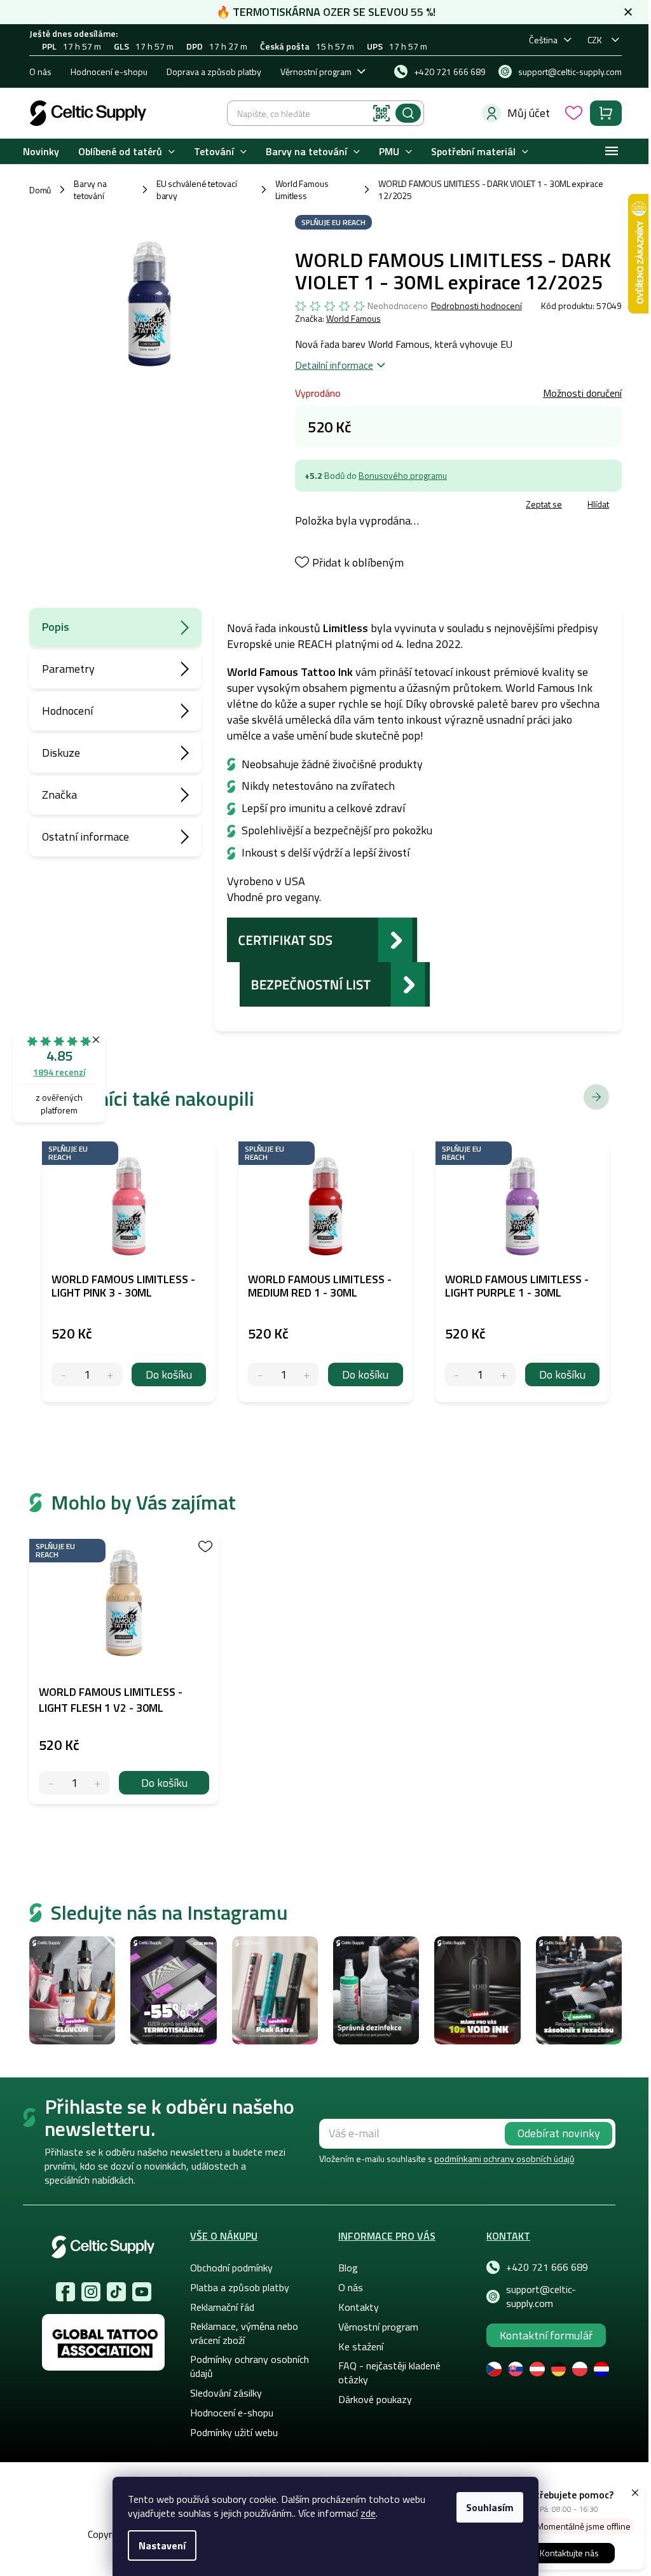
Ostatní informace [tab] (86, 837)
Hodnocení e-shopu (109, 72)
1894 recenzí (59, 1072)
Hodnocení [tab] (67, 711)
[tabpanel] (124, 1668)
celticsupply (91, 2292)
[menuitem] (41, 152)
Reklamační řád (222, 2307)
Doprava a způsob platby (214, 72)
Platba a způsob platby (240, 2287)
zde (368, 2513)
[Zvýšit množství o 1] (98, 1783)
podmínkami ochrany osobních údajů (504, 2159)
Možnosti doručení (582, 393)
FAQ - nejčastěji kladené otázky (389, 2373)
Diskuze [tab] (61, 753)
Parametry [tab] (68, 669)
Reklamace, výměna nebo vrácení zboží (244, 2333)
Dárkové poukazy (375, 2399)
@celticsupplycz (116, 2292)
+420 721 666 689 (547, 2267)
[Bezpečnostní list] (335, 983)
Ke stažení (361, 2346)
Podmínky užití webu (234, 2432)
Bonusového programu (403, 475)
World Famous (353, 318)
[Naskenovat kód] (381, 113)
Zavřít (369, 506)
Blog (348, 2268)
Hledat (408, 113)
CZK (595, 40)
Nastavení (162, 2545)
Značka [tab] (59, 795)
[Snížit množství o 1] (51, 1783)
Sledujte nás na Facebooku (65, 2292)
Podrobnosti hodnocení (476, 306)
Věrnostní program (316, 72)
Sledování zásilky (226, 2393)
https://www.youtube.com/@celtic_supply (142, 2292)
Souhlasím (490, 2507)
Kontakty (359, 2307)
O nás (40, 72)
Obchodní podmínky (231, 2268)
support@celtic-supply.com (541, 2296)
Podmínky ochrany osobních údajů (250, 2366)
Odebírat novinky (559, 2133)
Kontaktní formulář (546, 2335)
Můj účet (529, 113)
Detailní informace (334, 365)
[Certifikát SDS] (322, 938)
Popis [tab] (56, 627)
